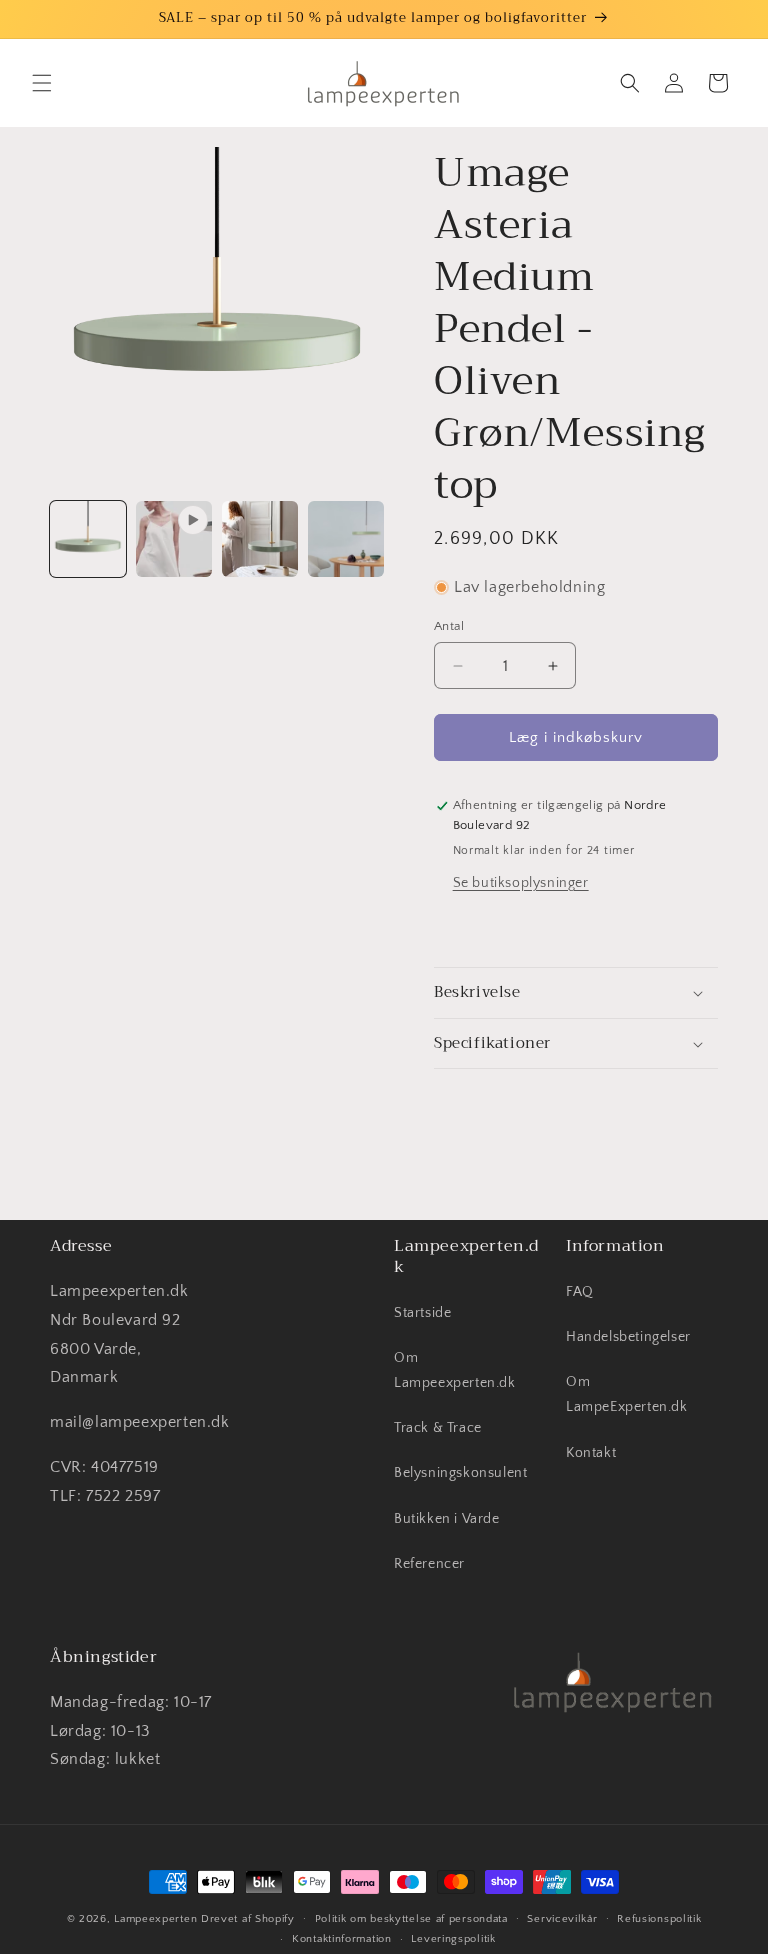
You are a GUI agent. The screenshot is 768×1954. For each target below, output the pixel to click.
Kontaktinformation (342, 1939)
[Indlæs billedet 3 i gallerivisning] (346, 539)
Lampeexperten (155, 1919)
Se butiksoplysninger (521, 883)
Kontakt (591, 1453)
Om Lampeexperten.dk (455, 1370)
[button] (42, 83)
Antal (449, 626)
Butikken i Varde (447, 1519)
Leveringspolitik (453, 1939)
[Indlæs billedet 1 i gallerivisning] (88, 539)
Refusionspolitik (659, 1919)
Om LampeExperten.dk (627, 1394)
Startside (422, 1313)
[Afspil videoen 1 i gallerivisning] (174, 539)
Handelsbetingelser (628, 1337)
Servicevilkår (562, 1919)
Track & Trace (438, 1428)
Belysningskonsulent (460, 1473)
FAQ (580, 1292)
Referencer (429, 1564)
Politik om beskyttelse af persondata (411, 1919)
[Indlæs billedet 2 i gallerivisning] (260, 539)
